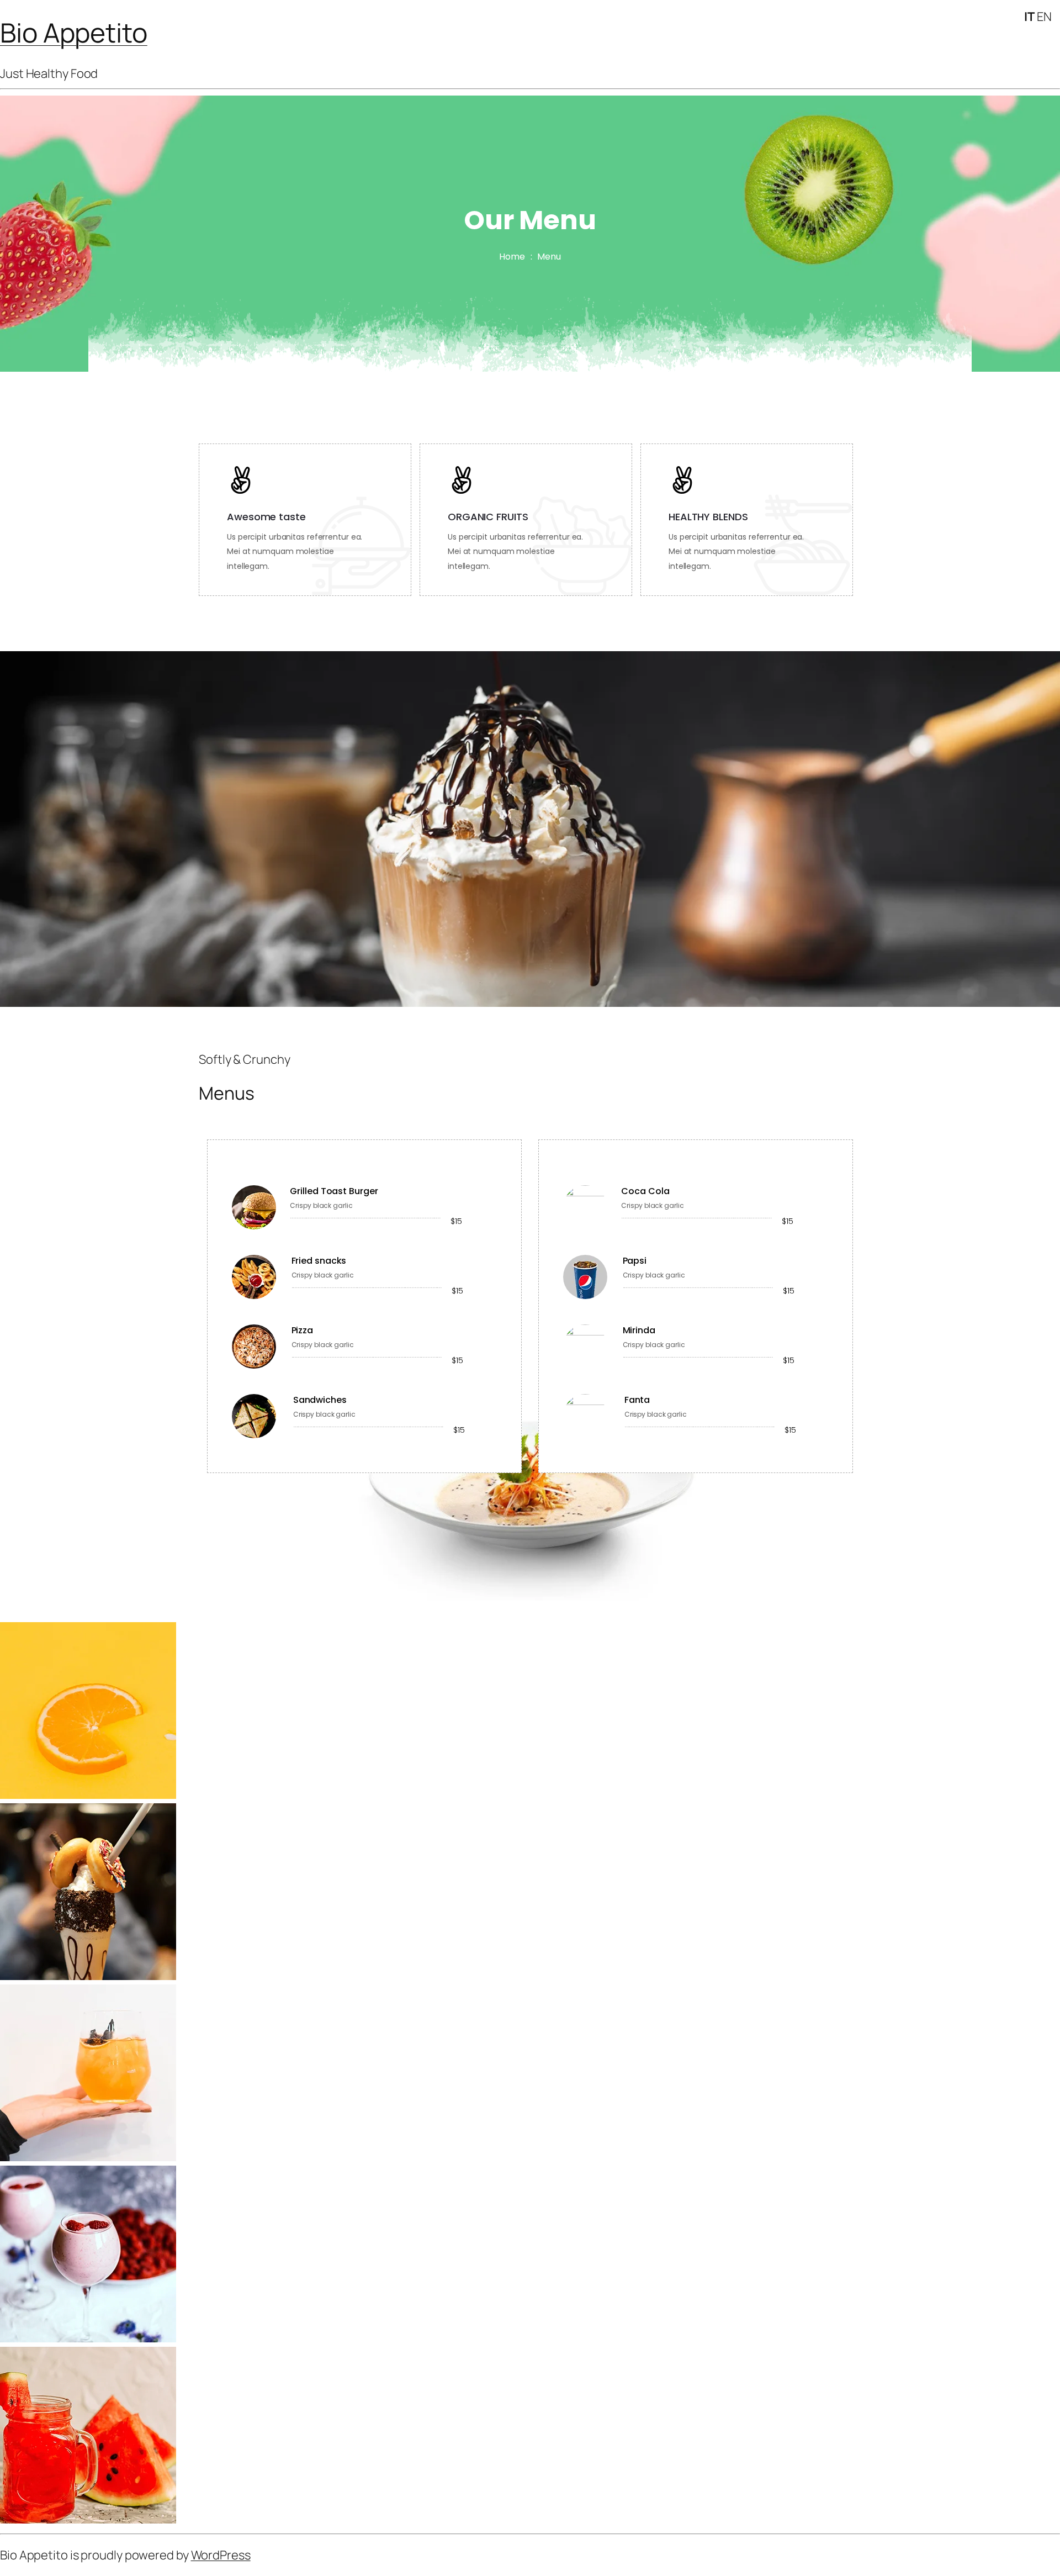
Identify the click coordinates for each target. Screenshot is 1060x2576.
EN (1044, 17)
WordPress (221, 2555)
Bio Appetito (74, 32)
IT (1029, 17)
